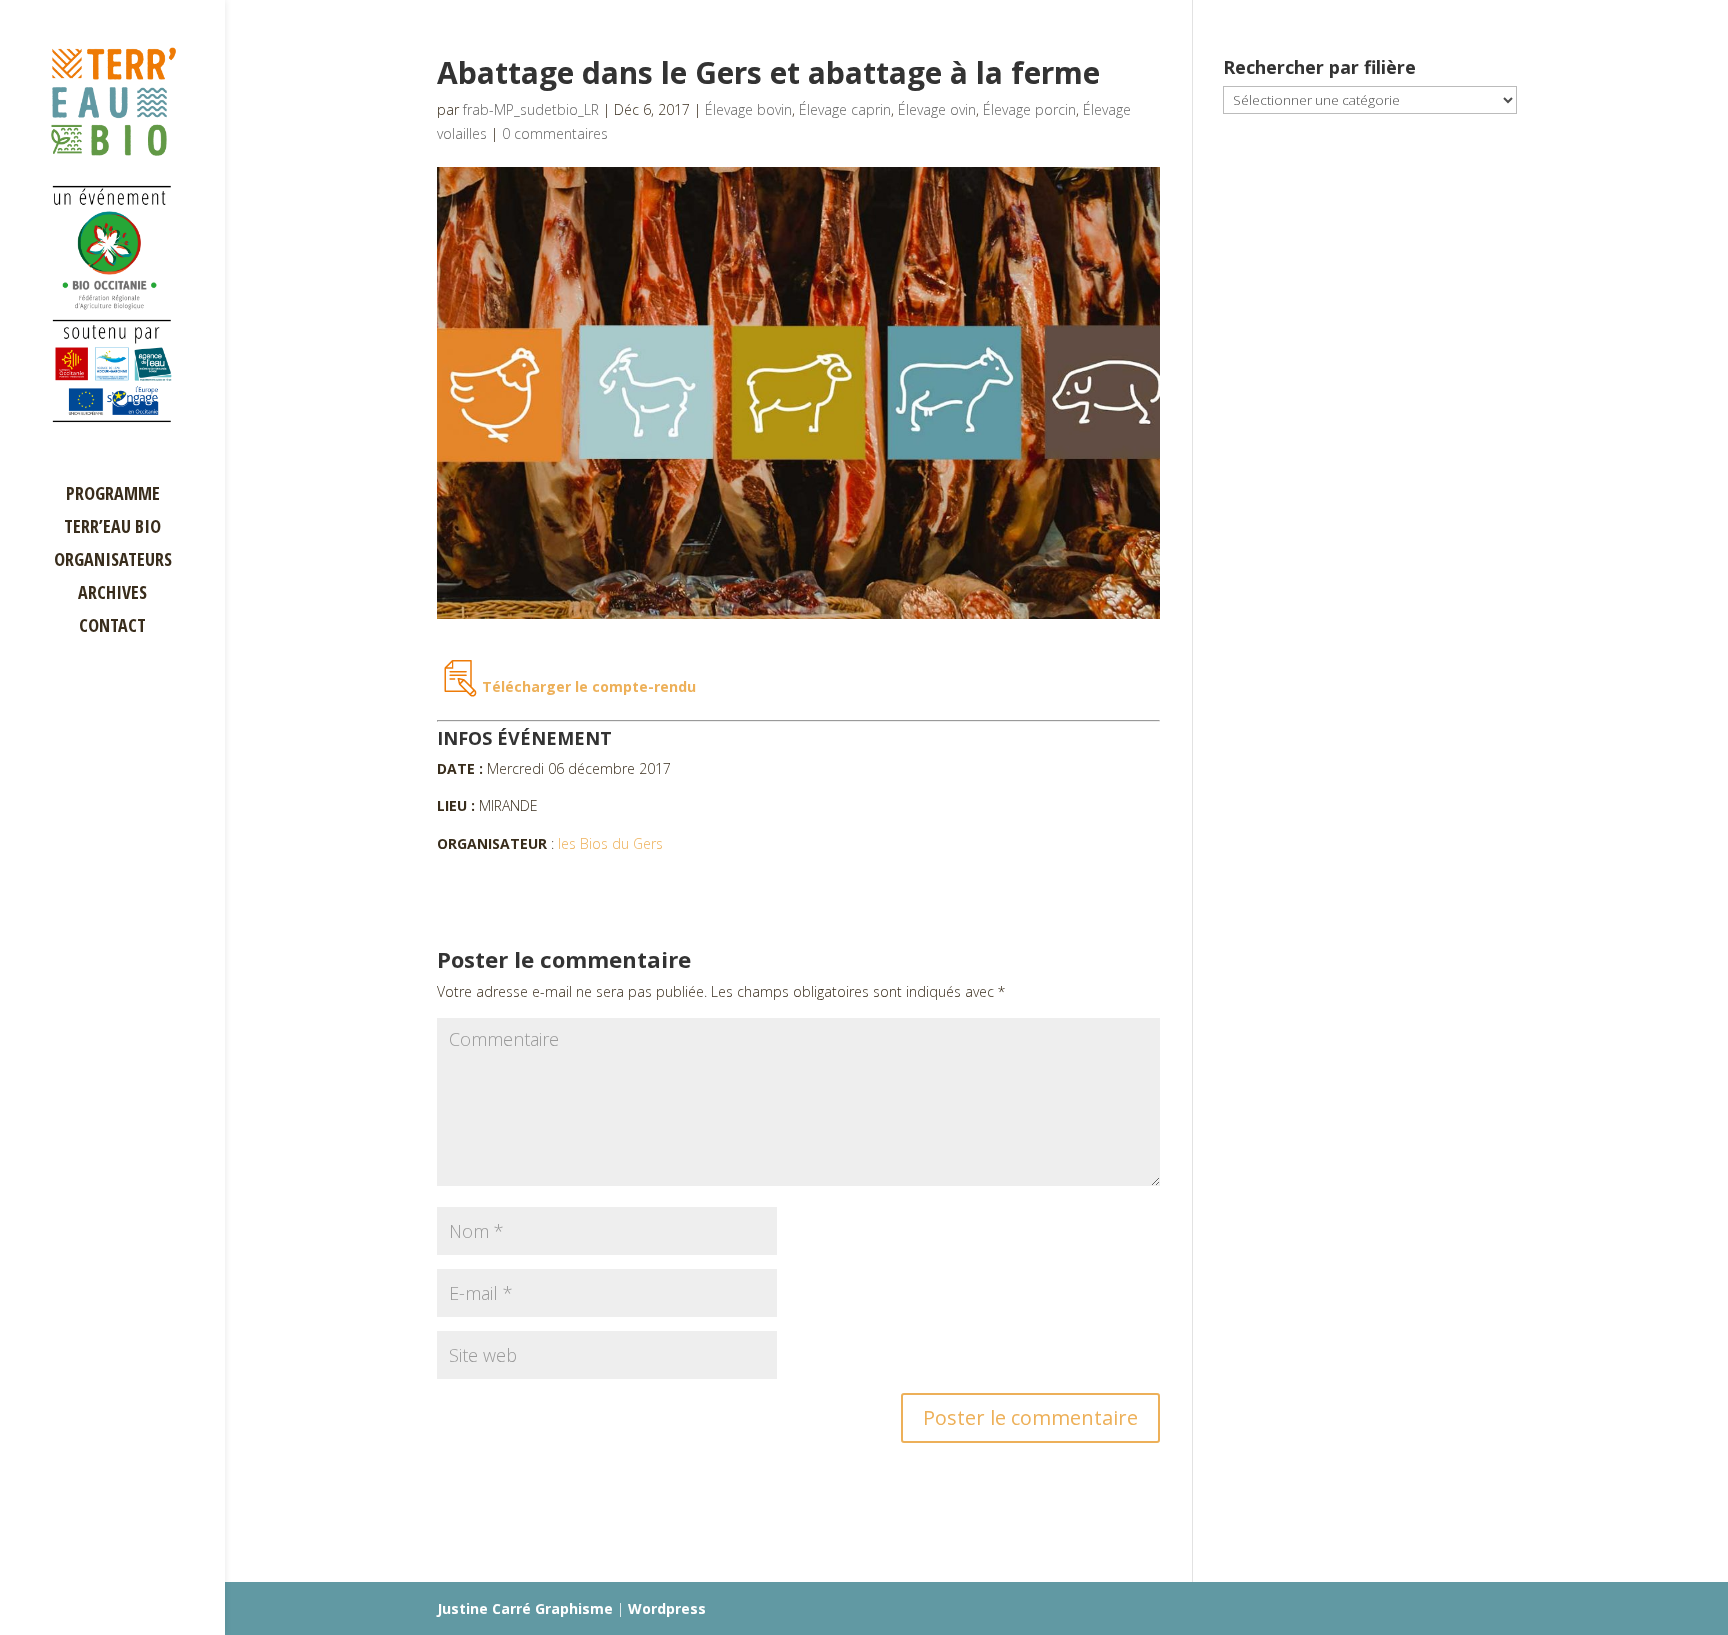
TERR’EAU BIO (112, 528)
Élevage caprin (845, 109)
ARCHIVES (112, 594)
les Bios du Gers (610, 843)
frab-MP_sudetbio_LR (531, 109)
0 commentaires (555, 133)
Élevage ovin (937, 109)
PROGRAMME (113, 495)
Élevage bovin (748, 109)
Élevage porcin (1029, 109)
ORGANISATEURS (113, 561)
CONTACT (112, 627)
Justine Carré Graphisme (525, 1608)
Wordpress (667, 1608)
